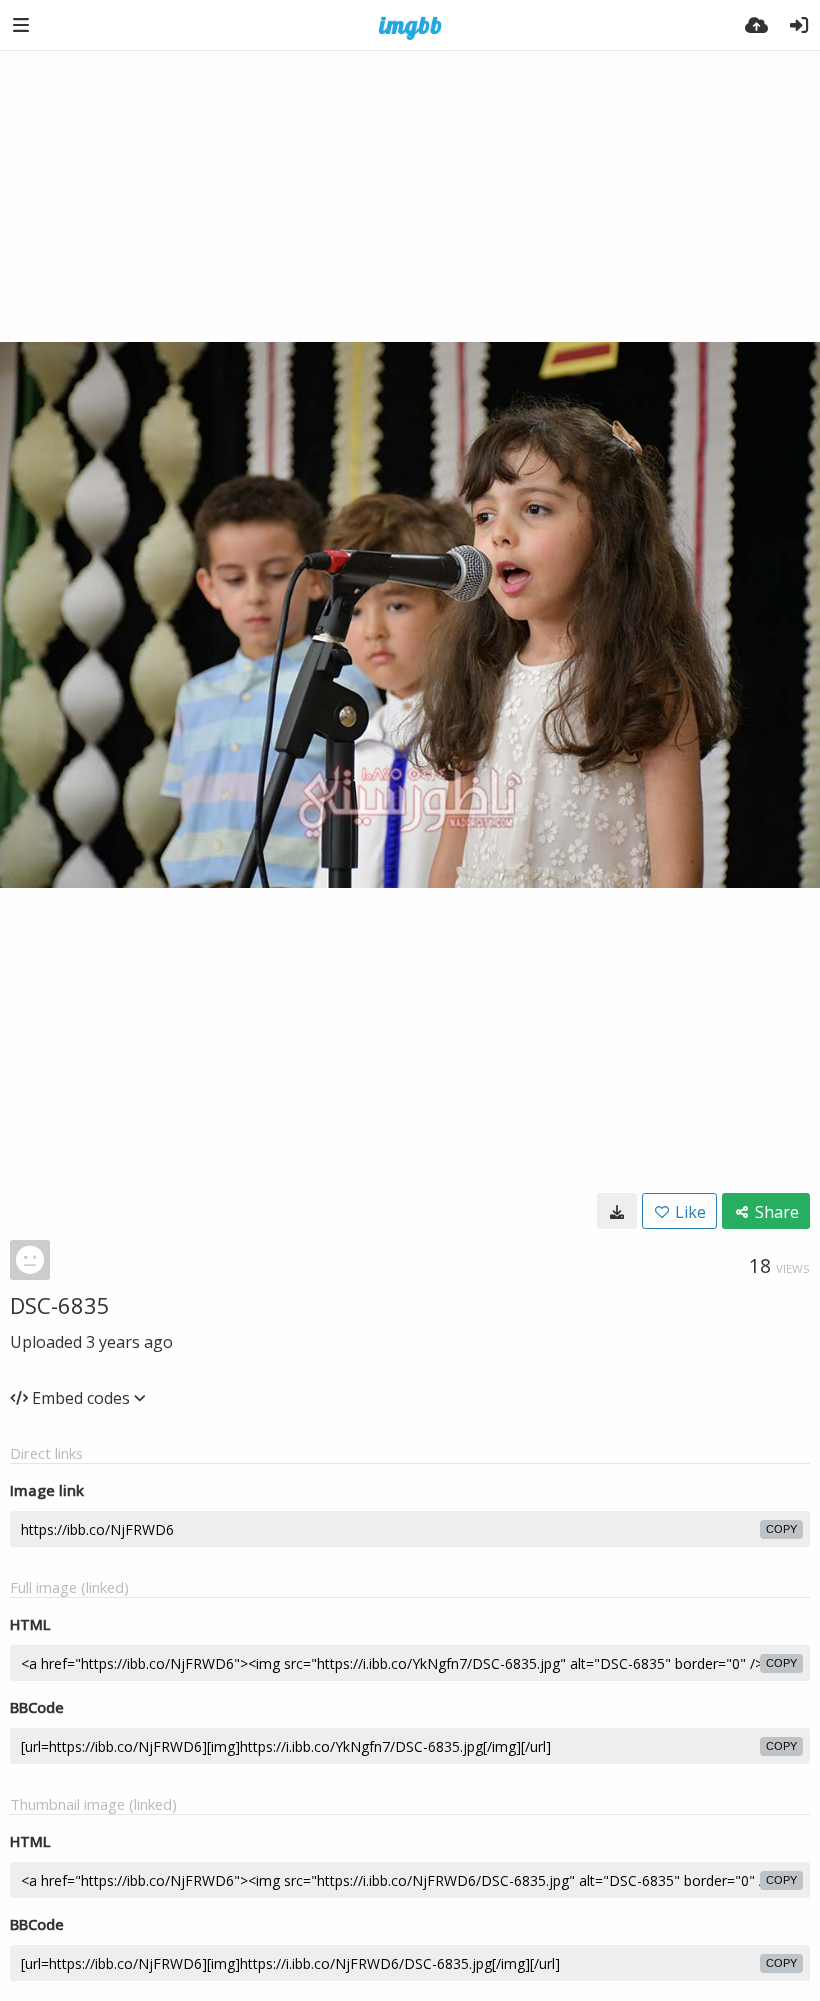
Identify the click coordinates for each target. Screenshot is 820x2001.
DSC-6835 (60, 1305)
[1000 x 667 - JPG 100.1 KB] (617, 1211)
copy (781, 1529)
